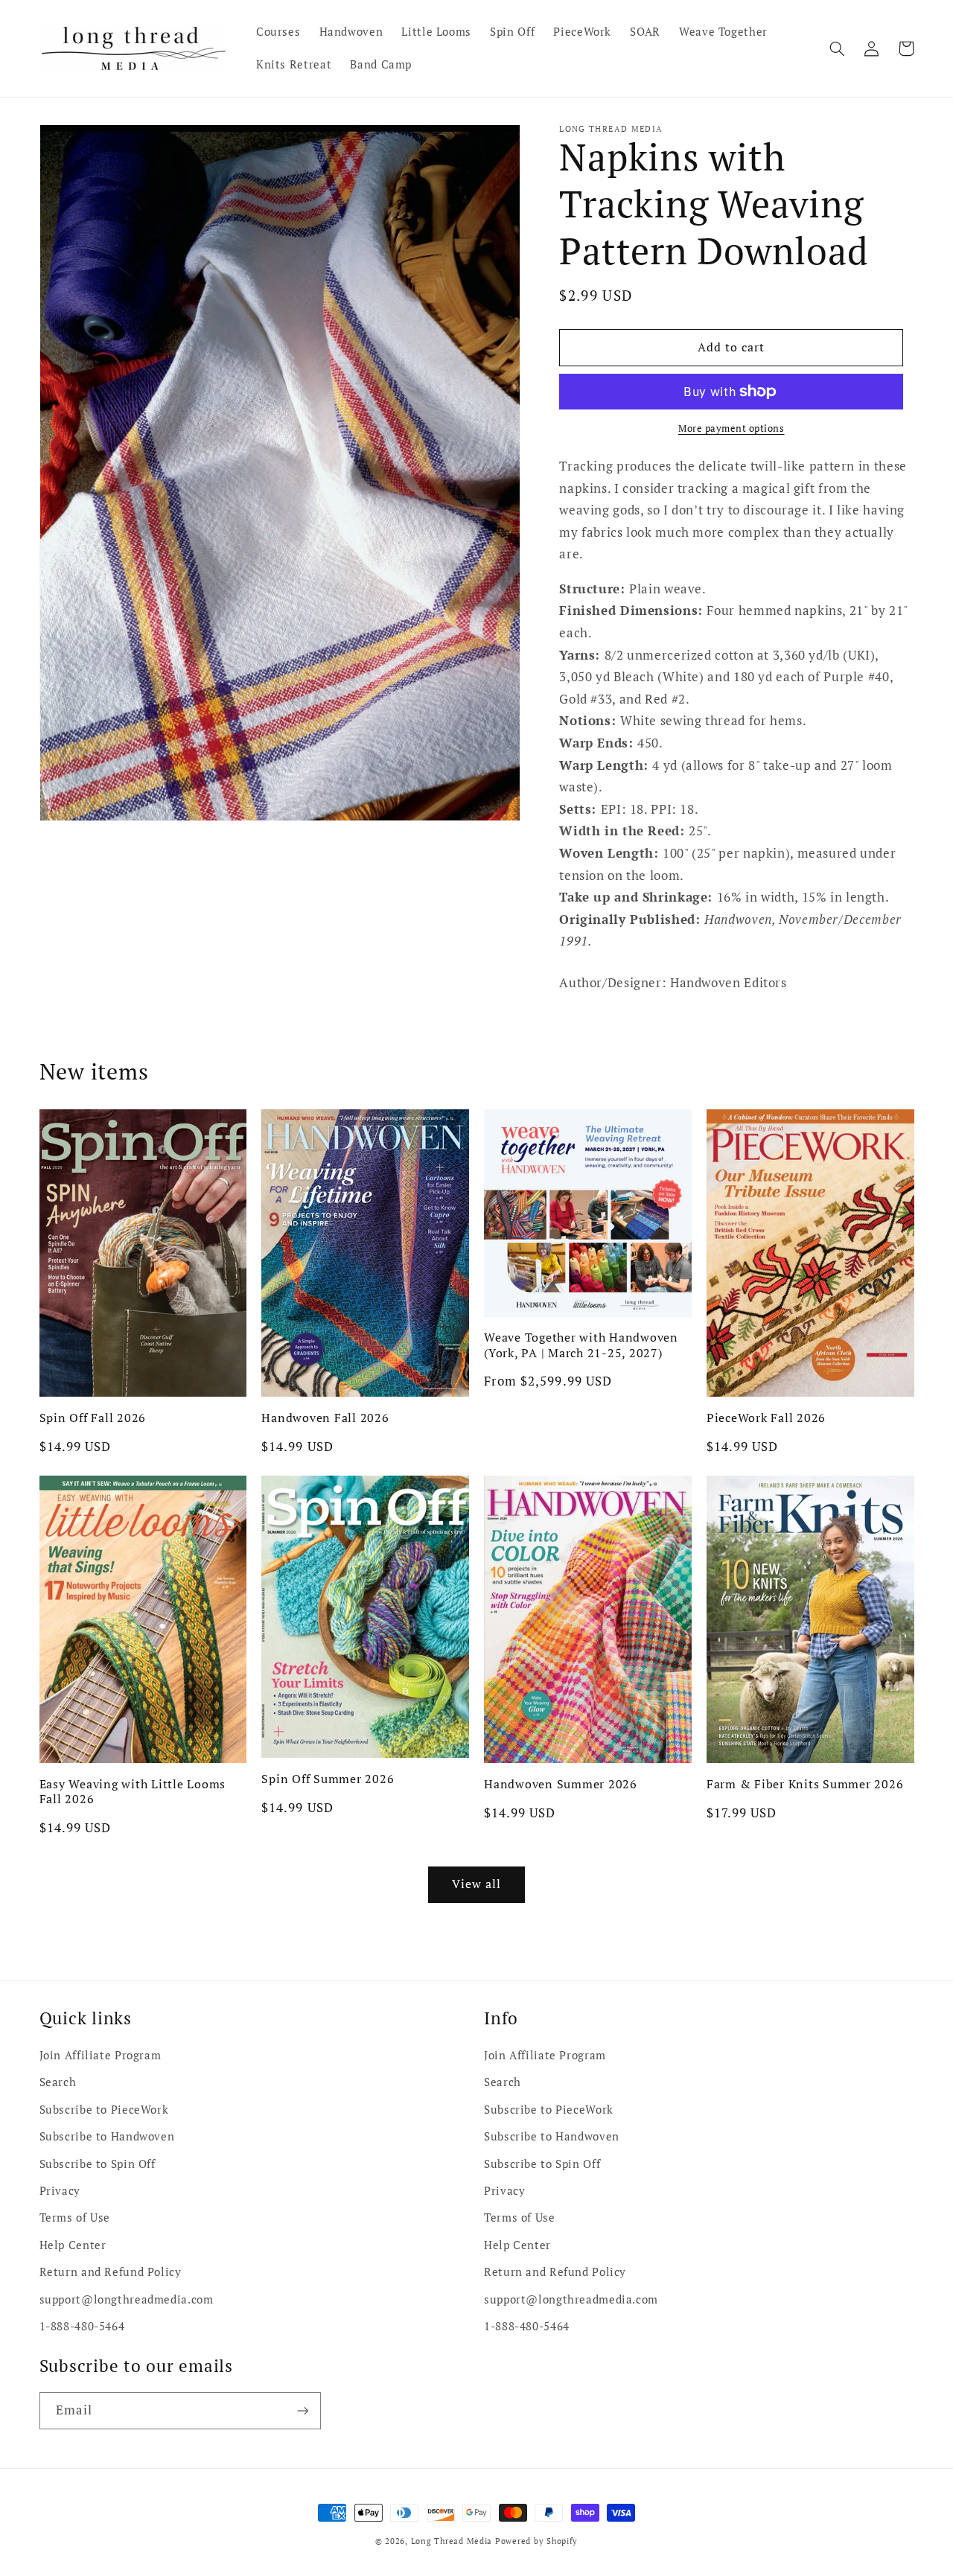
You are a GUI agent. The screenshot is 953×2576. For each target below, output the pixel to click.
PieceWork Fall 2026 (766, 1418)
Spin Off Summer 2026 (328, 1779)
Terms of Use (75, 2218)
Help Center (73, 2245)
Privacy (60, 2191)
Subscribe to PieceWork (104, 2110)
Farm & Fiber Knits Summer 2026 (805, 1784)
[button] (838, 48)
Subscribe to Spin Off (98, 2164)
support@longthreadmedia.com (127, 2299)
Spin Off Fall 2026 (93, 1418)
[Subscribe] (302, 2410)
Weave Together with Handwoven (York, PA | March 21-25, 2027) (581, 1345)
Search (58, 2082)
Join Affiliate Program (101, 2055)
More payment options (732, 428)
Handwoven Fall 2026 (325, 1418)
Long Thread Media (452, 2541)
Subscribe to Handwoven (107, 2136)
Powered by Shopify (536, 2541)
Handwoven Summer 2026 (561, 1784)
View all (476, 1884)
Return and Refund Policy (111, 2272)
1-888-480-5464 (82, 2326)
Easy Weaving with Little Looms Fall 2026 (133, 1792)
